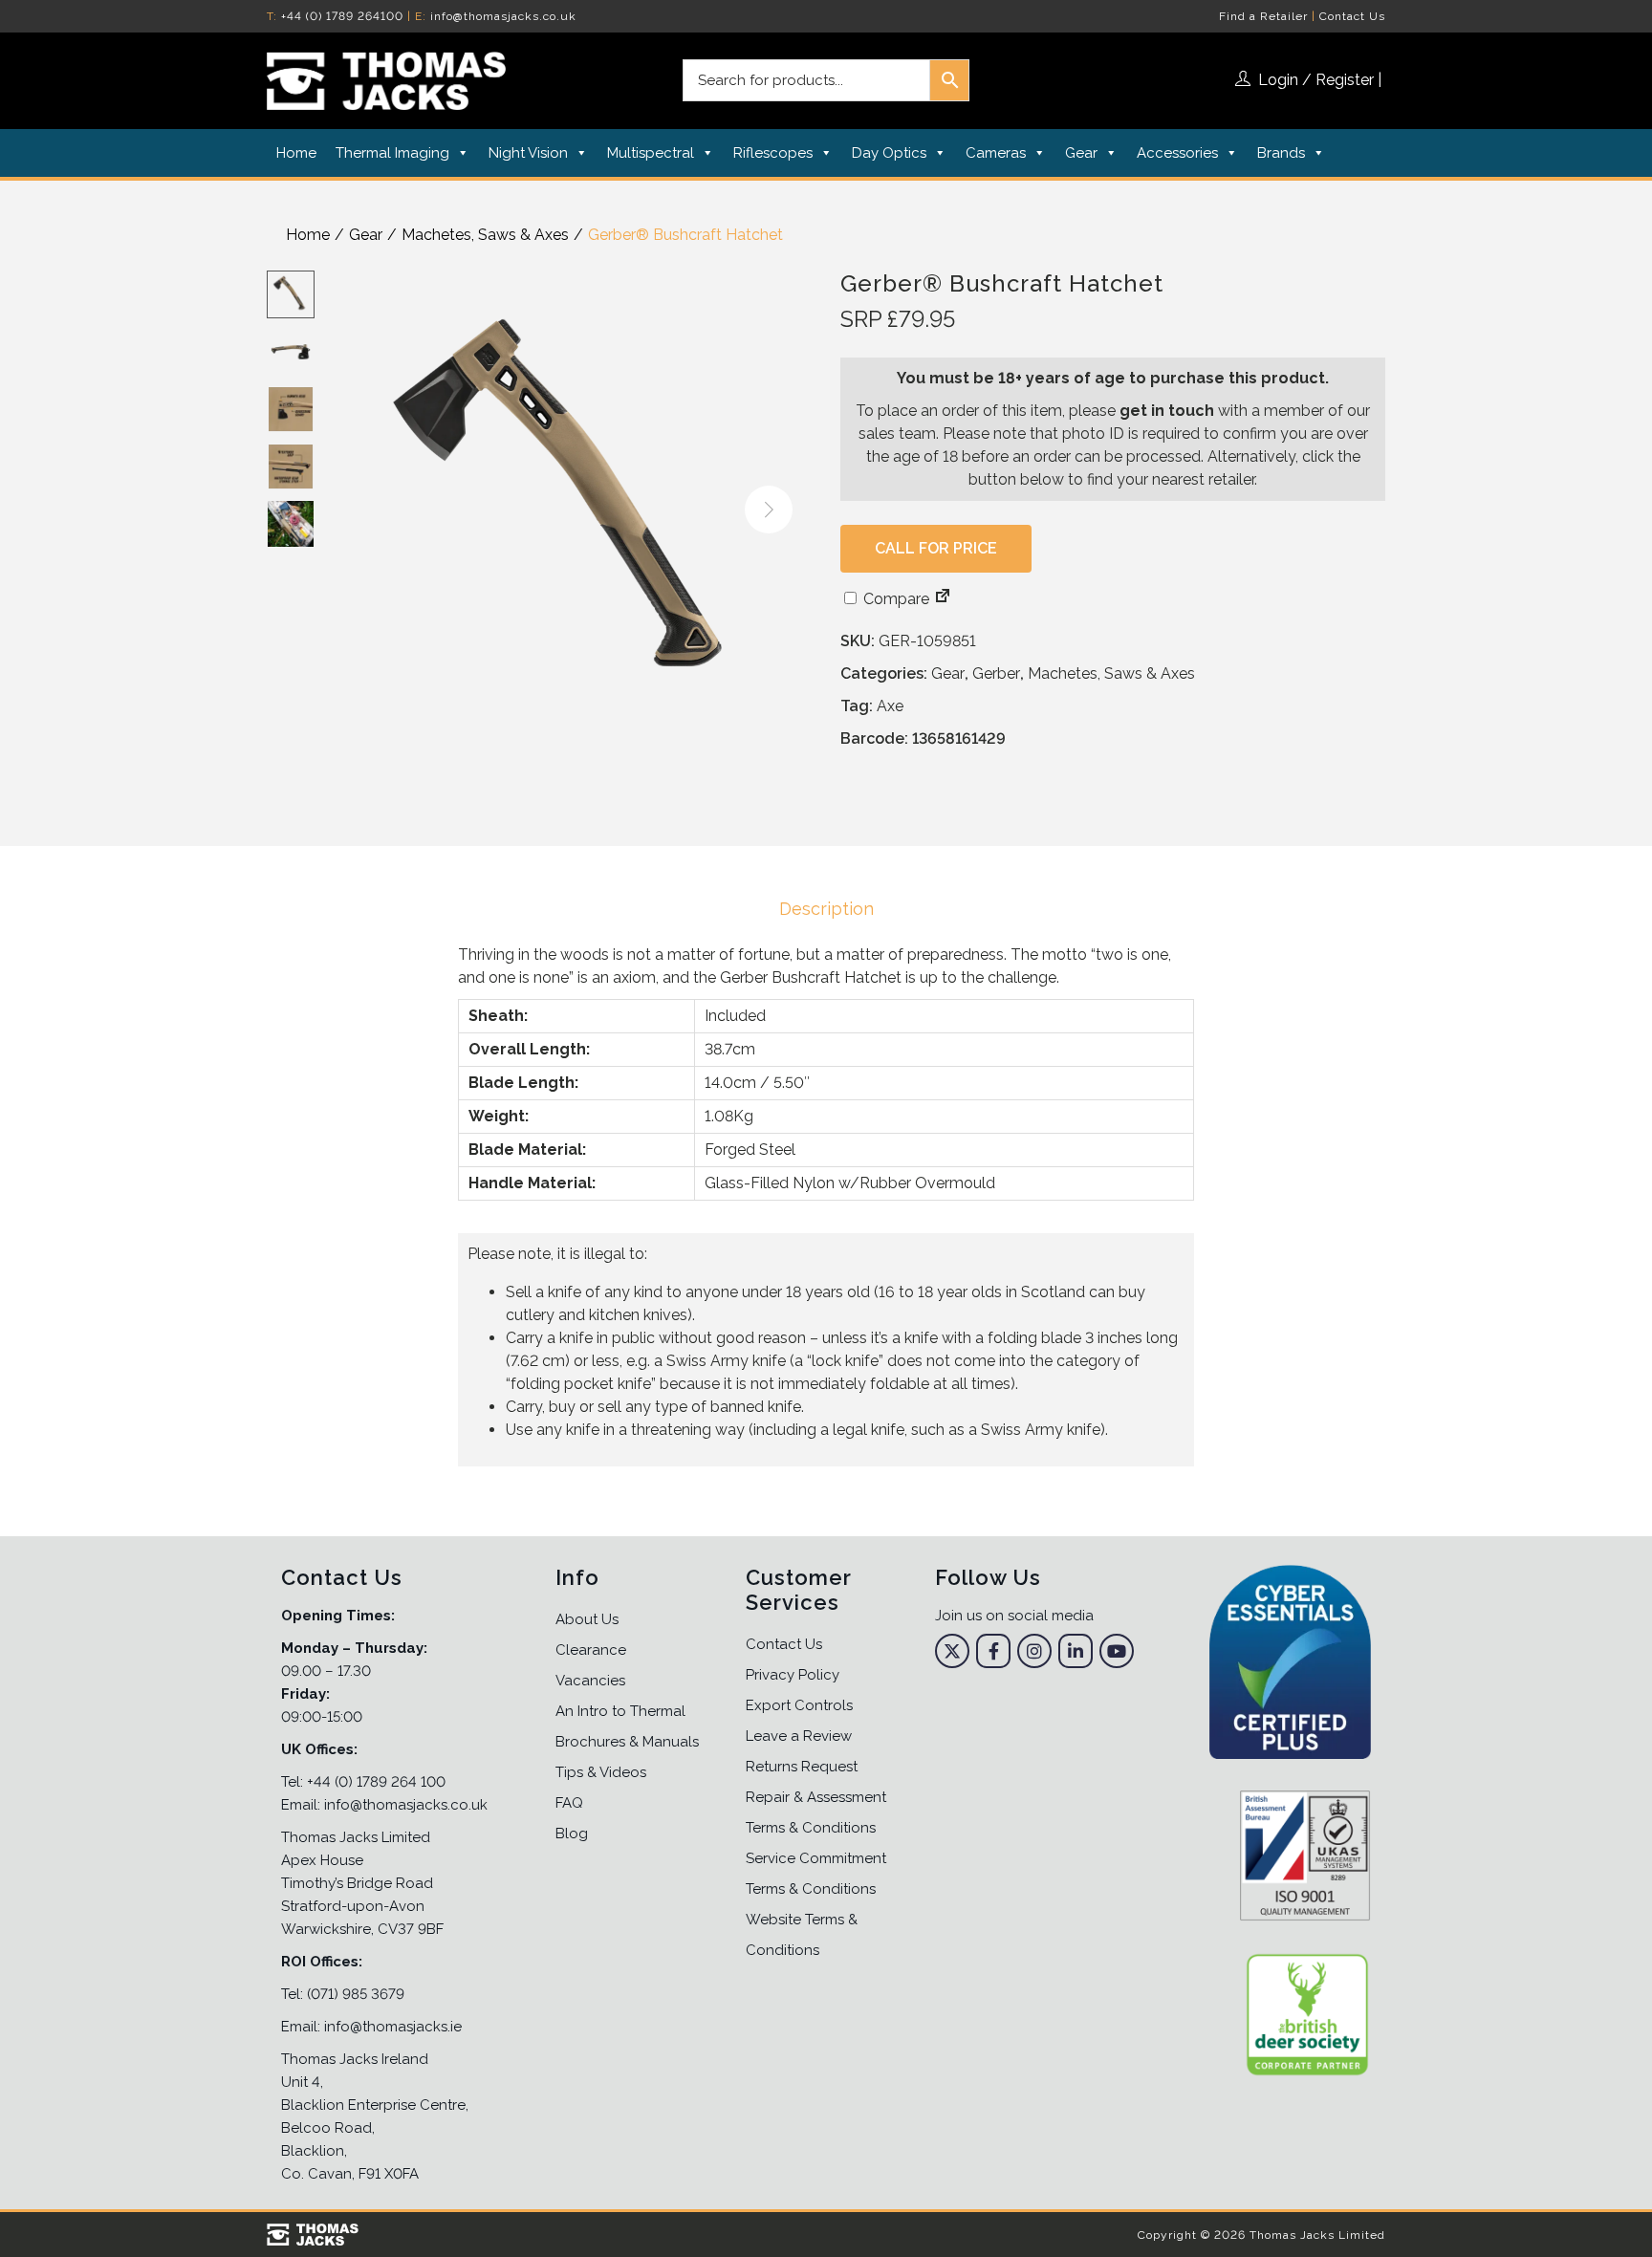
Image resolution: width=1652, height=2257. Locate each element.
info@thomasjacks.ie (393, 2027)
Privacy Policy (793, 1675)
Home (296, 153)
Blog (572, 1834)
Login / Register (1316, 80)
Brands (1281, 153)
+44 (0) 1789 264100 (342, 16)
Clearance (591, 1650)
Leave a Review (799, 1736)
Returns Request (802, 1767)
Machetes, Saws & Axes (485, 235)
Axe (890, 706)
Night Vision (528, 153)
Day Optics (889, 153)
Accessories (1177, 153)
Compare (894, 599)
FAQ (569, 1803)
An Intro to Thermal (620, 1711)
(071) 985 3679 (356, 1994)
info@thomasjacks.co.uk (503, 16)
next (769, 510)
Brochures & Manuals (627, 1742)
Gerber (996, 673)
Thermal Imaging (392, 153)
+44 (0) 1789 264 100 (376, 1782)
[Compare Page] (943, 599)
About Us (587, 1619)
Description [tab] (826, 909)
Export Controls (799, 1705)
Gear (1081, 153)
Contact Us (1352, 16)
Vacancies (590, 1681)
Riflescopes (773, 153)
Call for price (936, 548)
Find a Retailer (1263, 16)
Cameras (996, 153)
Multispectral (651, 153)
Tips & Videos (601, 1772)
